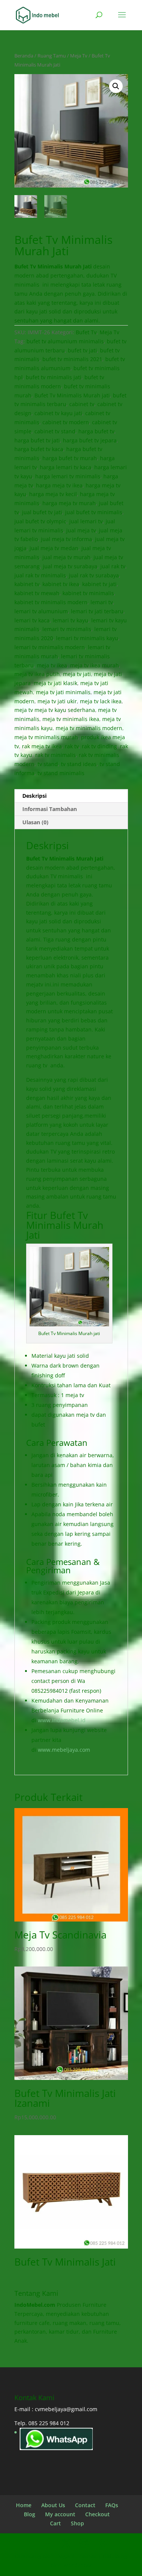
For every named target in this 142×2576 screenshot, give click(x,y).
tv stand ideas (79, 764)
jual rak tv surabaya (94, 575)
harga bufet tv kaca (39, 449)
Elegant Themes (76, 2556)
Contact (85, 2505)
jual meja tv (81, 530)
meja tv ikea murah (94, 665)
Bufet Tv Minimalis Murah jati (72, 395)
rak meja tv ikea (42, 746)
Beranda (24, 56)
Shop (77, 2523)
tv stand (48, 764)
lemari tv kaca (32, 620)
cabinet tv (82, 404)
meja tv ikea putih (37, 674)
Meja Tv (79, 56)
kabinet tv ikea (61, 584)
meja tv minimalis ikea (71, 719)
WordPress (77, 2565)
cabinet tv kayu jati (58, 413)
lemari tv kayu (70, 620)
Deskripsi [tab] (34, 796)
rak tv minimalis (55, 755)
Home (24, 2505)
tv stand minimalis (61, 773)
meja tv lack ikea (101, 701)
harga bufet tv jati (37, 440)
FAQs (112, 2505)
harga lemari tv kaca (66, 467)
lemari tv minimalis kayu (87, 638)
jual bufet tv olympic (40, 521)
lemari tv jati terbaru (97, 611)
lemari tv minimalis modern (50, 647)
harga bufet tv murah (70, 458)
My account (60, 2514)
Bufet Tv (86, 332)
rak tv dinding (99, 746)
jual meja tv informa (66, 539)
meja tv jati (77, 674)
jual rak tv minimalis (40, 575)
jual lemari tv (86, 521)
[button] (116, 86)
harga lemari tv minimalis (68, 476)
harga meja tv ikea (59, 485)
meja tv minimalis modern (89, 728)
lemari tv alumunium (41, 611)
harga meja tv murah (69, 503)
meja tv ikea (52, 665)
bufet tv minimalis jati (54, 377)
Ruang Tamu (52, 56)
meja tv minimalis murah (46, 737)
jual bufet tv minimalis (94, 512)
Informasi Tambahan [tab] (50, 809)
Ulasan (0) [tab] (35, 822)
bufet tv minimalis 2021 (72, 359)
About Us (53, 2505)
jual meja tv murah (66, 557)
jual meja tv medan (54, 548)
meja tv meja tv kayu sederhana (55, 710)
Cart (55, 2523)
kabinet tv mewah (37, 593)
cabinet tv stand (55, 431)
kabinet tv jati (99, 584)
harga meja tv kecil (53, 494)
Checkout (98, 2514)
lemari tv (102, 602)
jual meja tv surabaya (70, 566)
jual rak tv (113, 566)
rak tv (72, 746)
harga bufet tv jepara (90, 440)
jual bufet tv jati (42, 512)
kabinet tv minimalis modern (51, 602)
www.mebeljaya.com (64, 1750)
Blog (30, 2514)
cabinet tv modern (66, 422)
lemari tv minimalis (67, 629)
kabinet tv (27, 584)
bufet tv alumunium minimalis (65, 341)
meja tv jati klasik (55, 683)
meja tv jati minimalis (63, 692)
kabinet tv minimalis (88, 593)
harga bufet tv (96, 431)
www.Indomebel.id (62, 1720)
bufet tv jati (82, 350)
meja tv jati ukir (57, 701)
